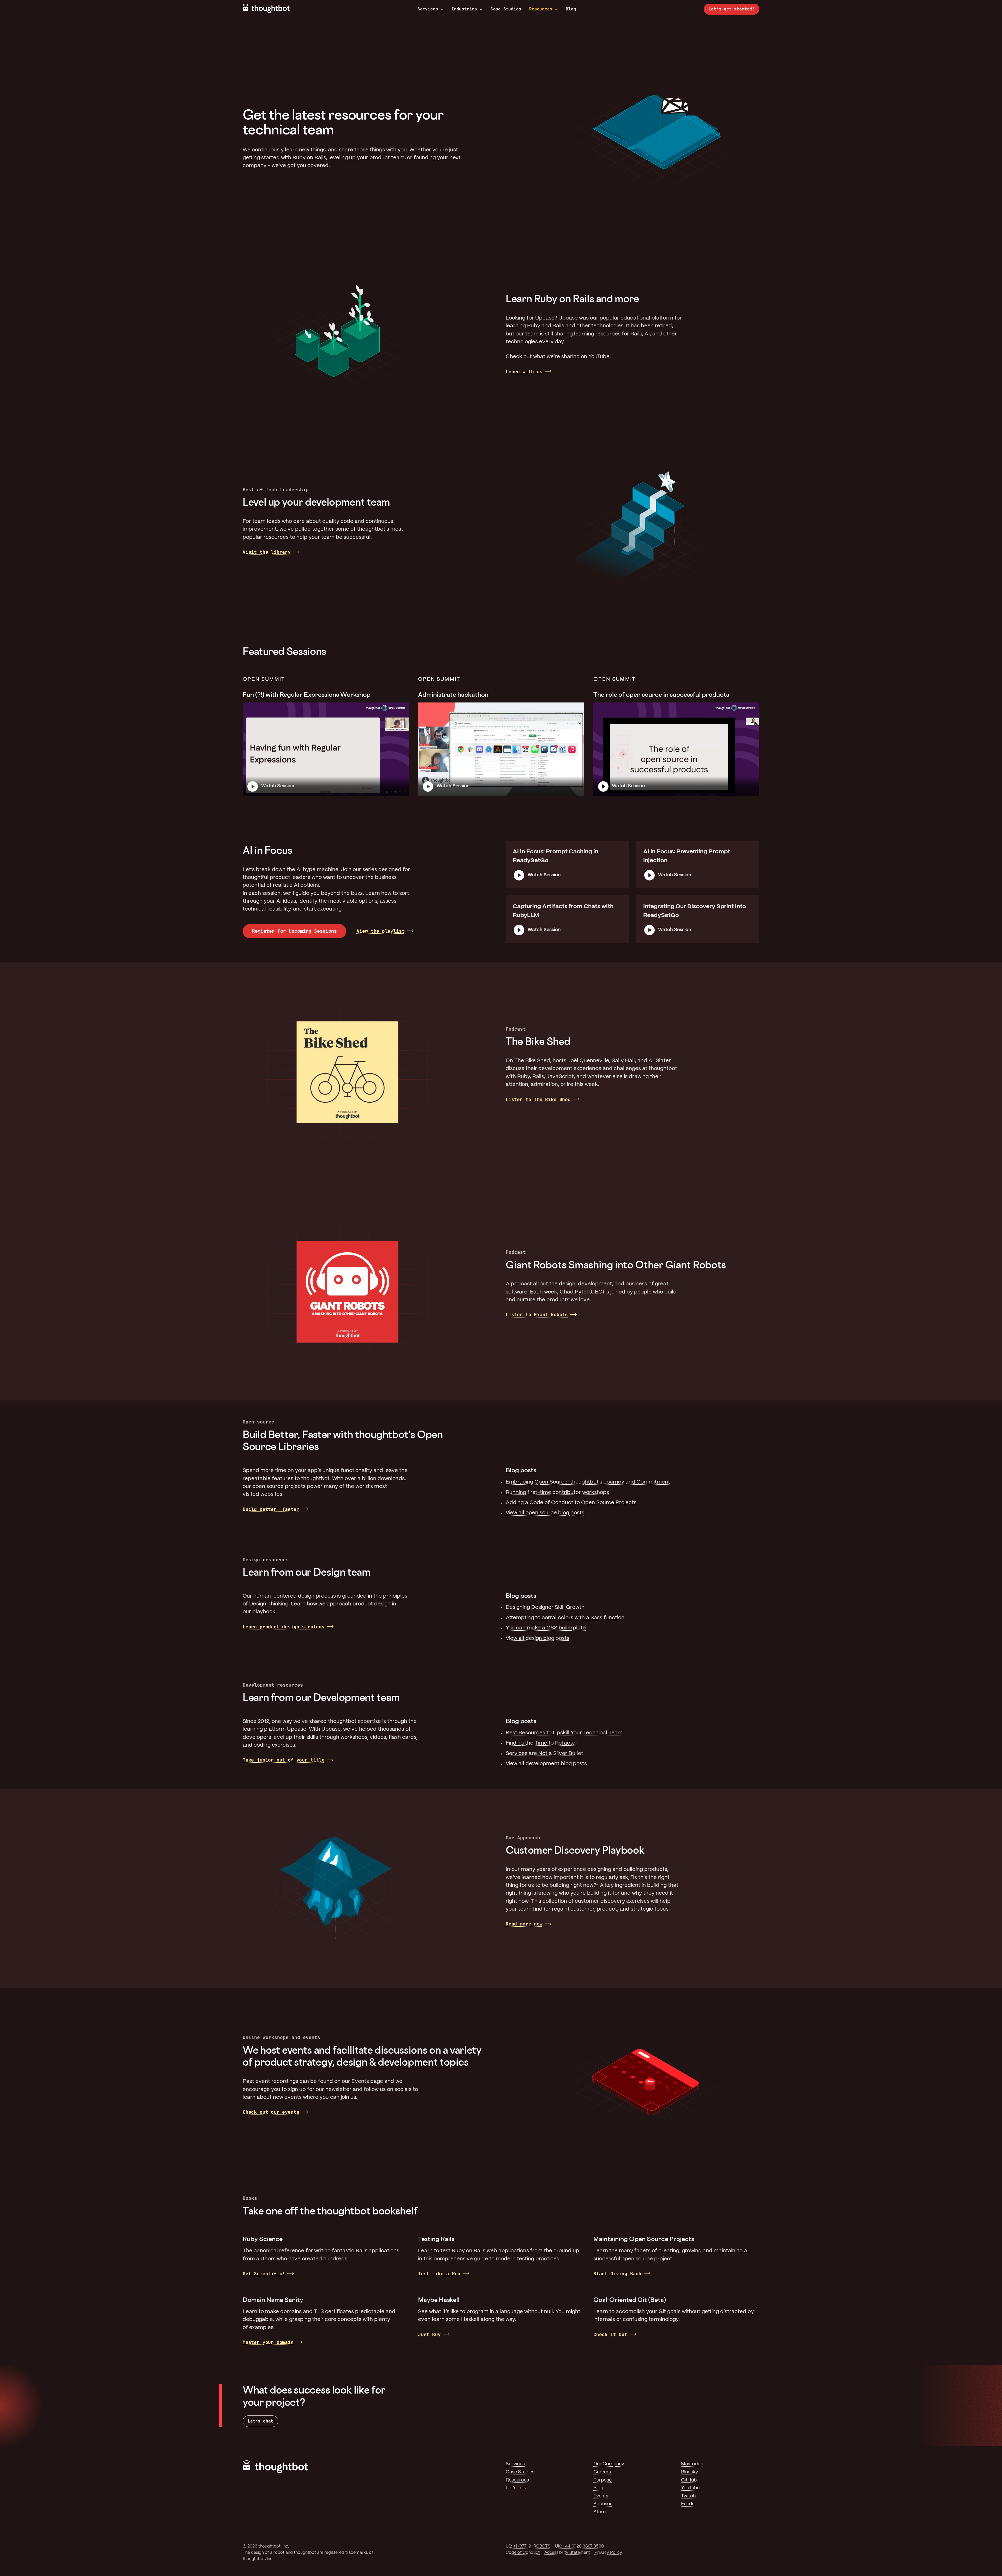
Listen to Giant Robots (537, 1314)
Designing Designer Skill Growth (545, 1607)
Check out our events (271, 2112)
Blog (571, 9)
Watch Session (278, 786)
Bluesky (690, 2472)
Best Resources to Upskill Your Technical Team (564, 1733)
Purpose (603, 2480)
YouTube (690, 2488)
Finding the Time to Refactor (542, 1743)
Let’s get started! (732, 9)
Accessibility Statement (567, 2553)
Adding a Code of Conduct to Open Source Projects (571, 1503)
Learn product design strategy (284, 1627)
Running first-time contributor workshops (557, 1493)
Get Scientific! (264, 2274)
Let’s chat (260, 2421)
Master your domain (268, 2342)
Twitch (688, 2496)
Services (428, 9)
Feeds (688, 2504)
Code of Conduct (523, 2553)
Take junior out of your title (284, 1760)
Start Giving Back (617, 2274)
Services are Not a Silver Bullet (544, 1754)
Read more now (524, 1924)
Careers (602, 2472)
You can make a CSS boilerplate (546, 1628)
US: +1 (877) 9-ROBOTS (528, 2546)
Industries (464, 9)
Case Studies (506, 9)
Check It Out (610, 2334)
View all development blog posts (546, 1764)
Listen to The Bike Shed (538, 1099)
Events (601, 2496)
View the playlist (381, 931)
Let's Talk (516, 2488)
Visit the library (267, 552)
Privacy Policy (608, 2553)
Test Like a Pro (439, 2274)
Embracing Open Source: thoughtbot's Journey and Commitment (588, 1482)
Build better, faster (271, 1509)
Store (600, 2512)
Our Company (609, 2464)
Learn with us (524, 372)
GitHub (689, 2480)
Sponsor (603, 2504)
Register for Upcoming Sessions (294, 931)
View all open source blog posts (545, 1513)
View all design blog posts (538, 1638)
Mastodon (692, 2464)
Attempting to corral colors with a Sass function (565, 1618)
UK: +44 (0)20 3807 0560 (579, 2546)
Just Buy (429, 2334)
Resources (541, 9)
